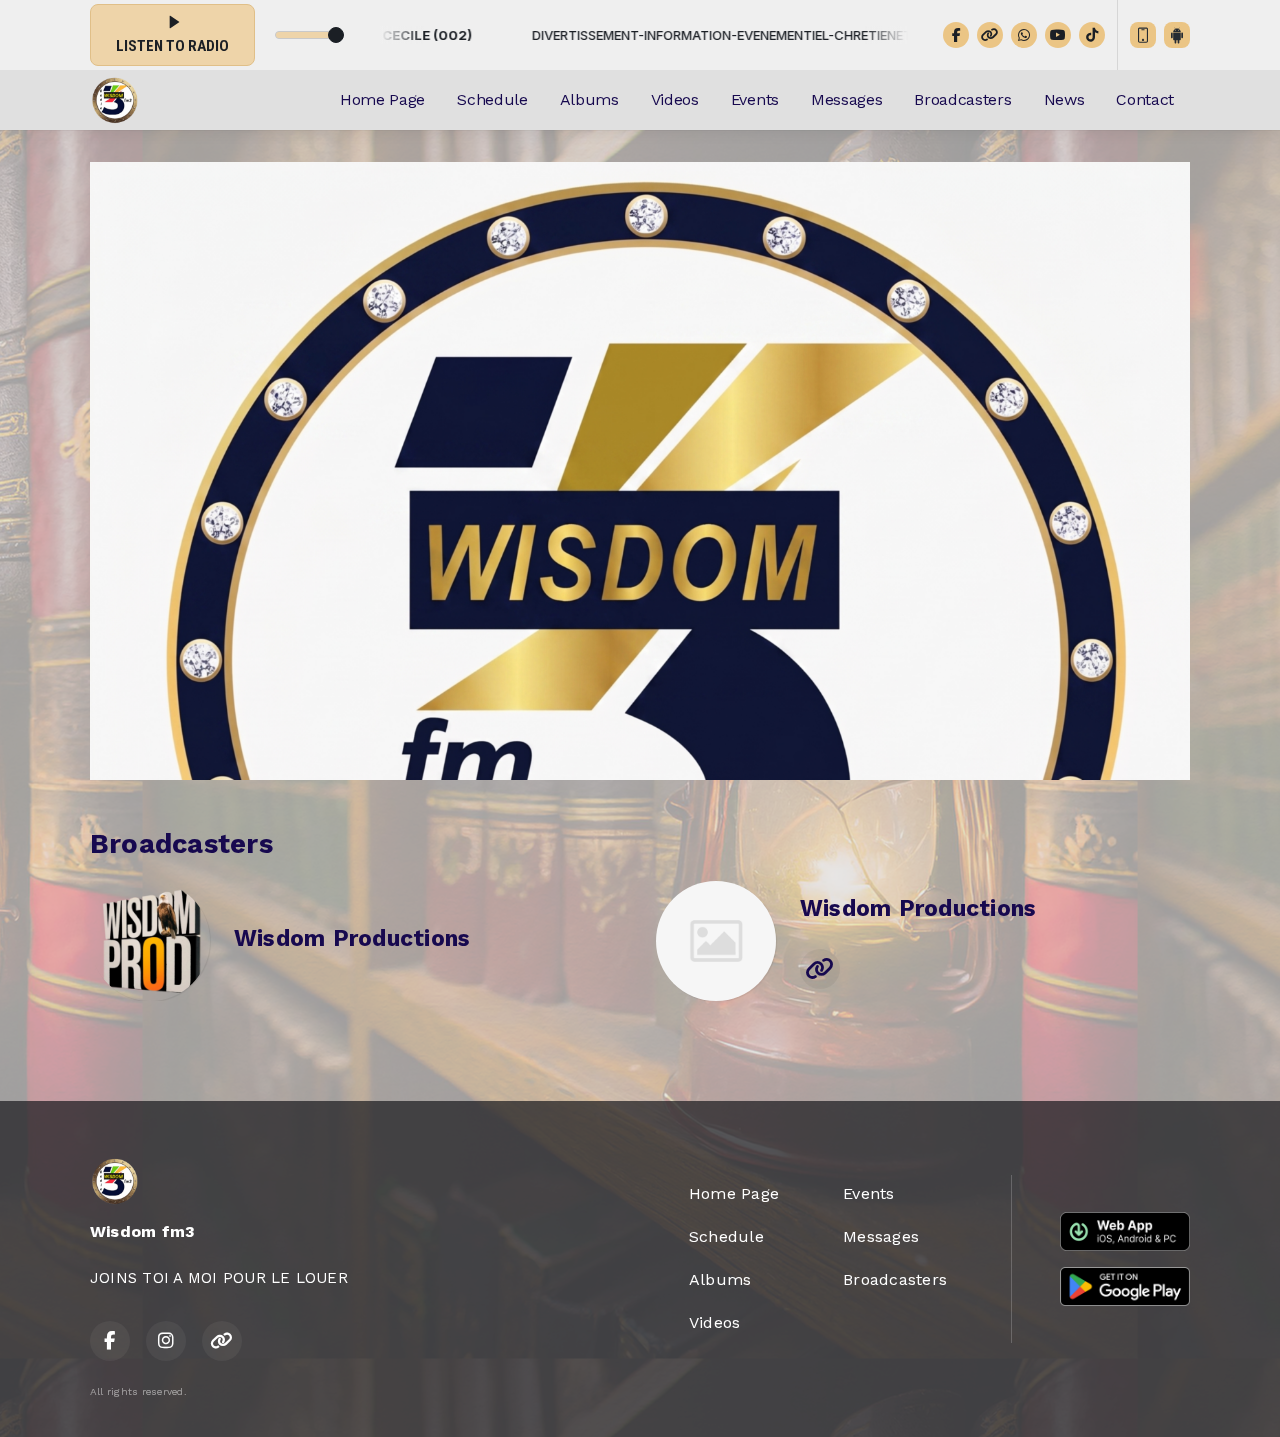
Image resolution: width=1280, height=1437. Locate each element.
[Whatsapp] (1024, 35)
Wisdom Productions (352, 938)
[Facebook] (956, 35)
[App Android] (1177, 35)
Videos (675, 99)
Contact (1145, 99)
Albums (589, 99)
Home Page (382, 99)
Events (755, 99)
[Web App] (1143, 35)
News (1064, 99)
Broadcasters (962, 99)
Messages (846, 99)
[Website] (990, 35)
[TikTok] (1092, 35)
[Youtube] (1058, 35)
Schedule (492, 99)
